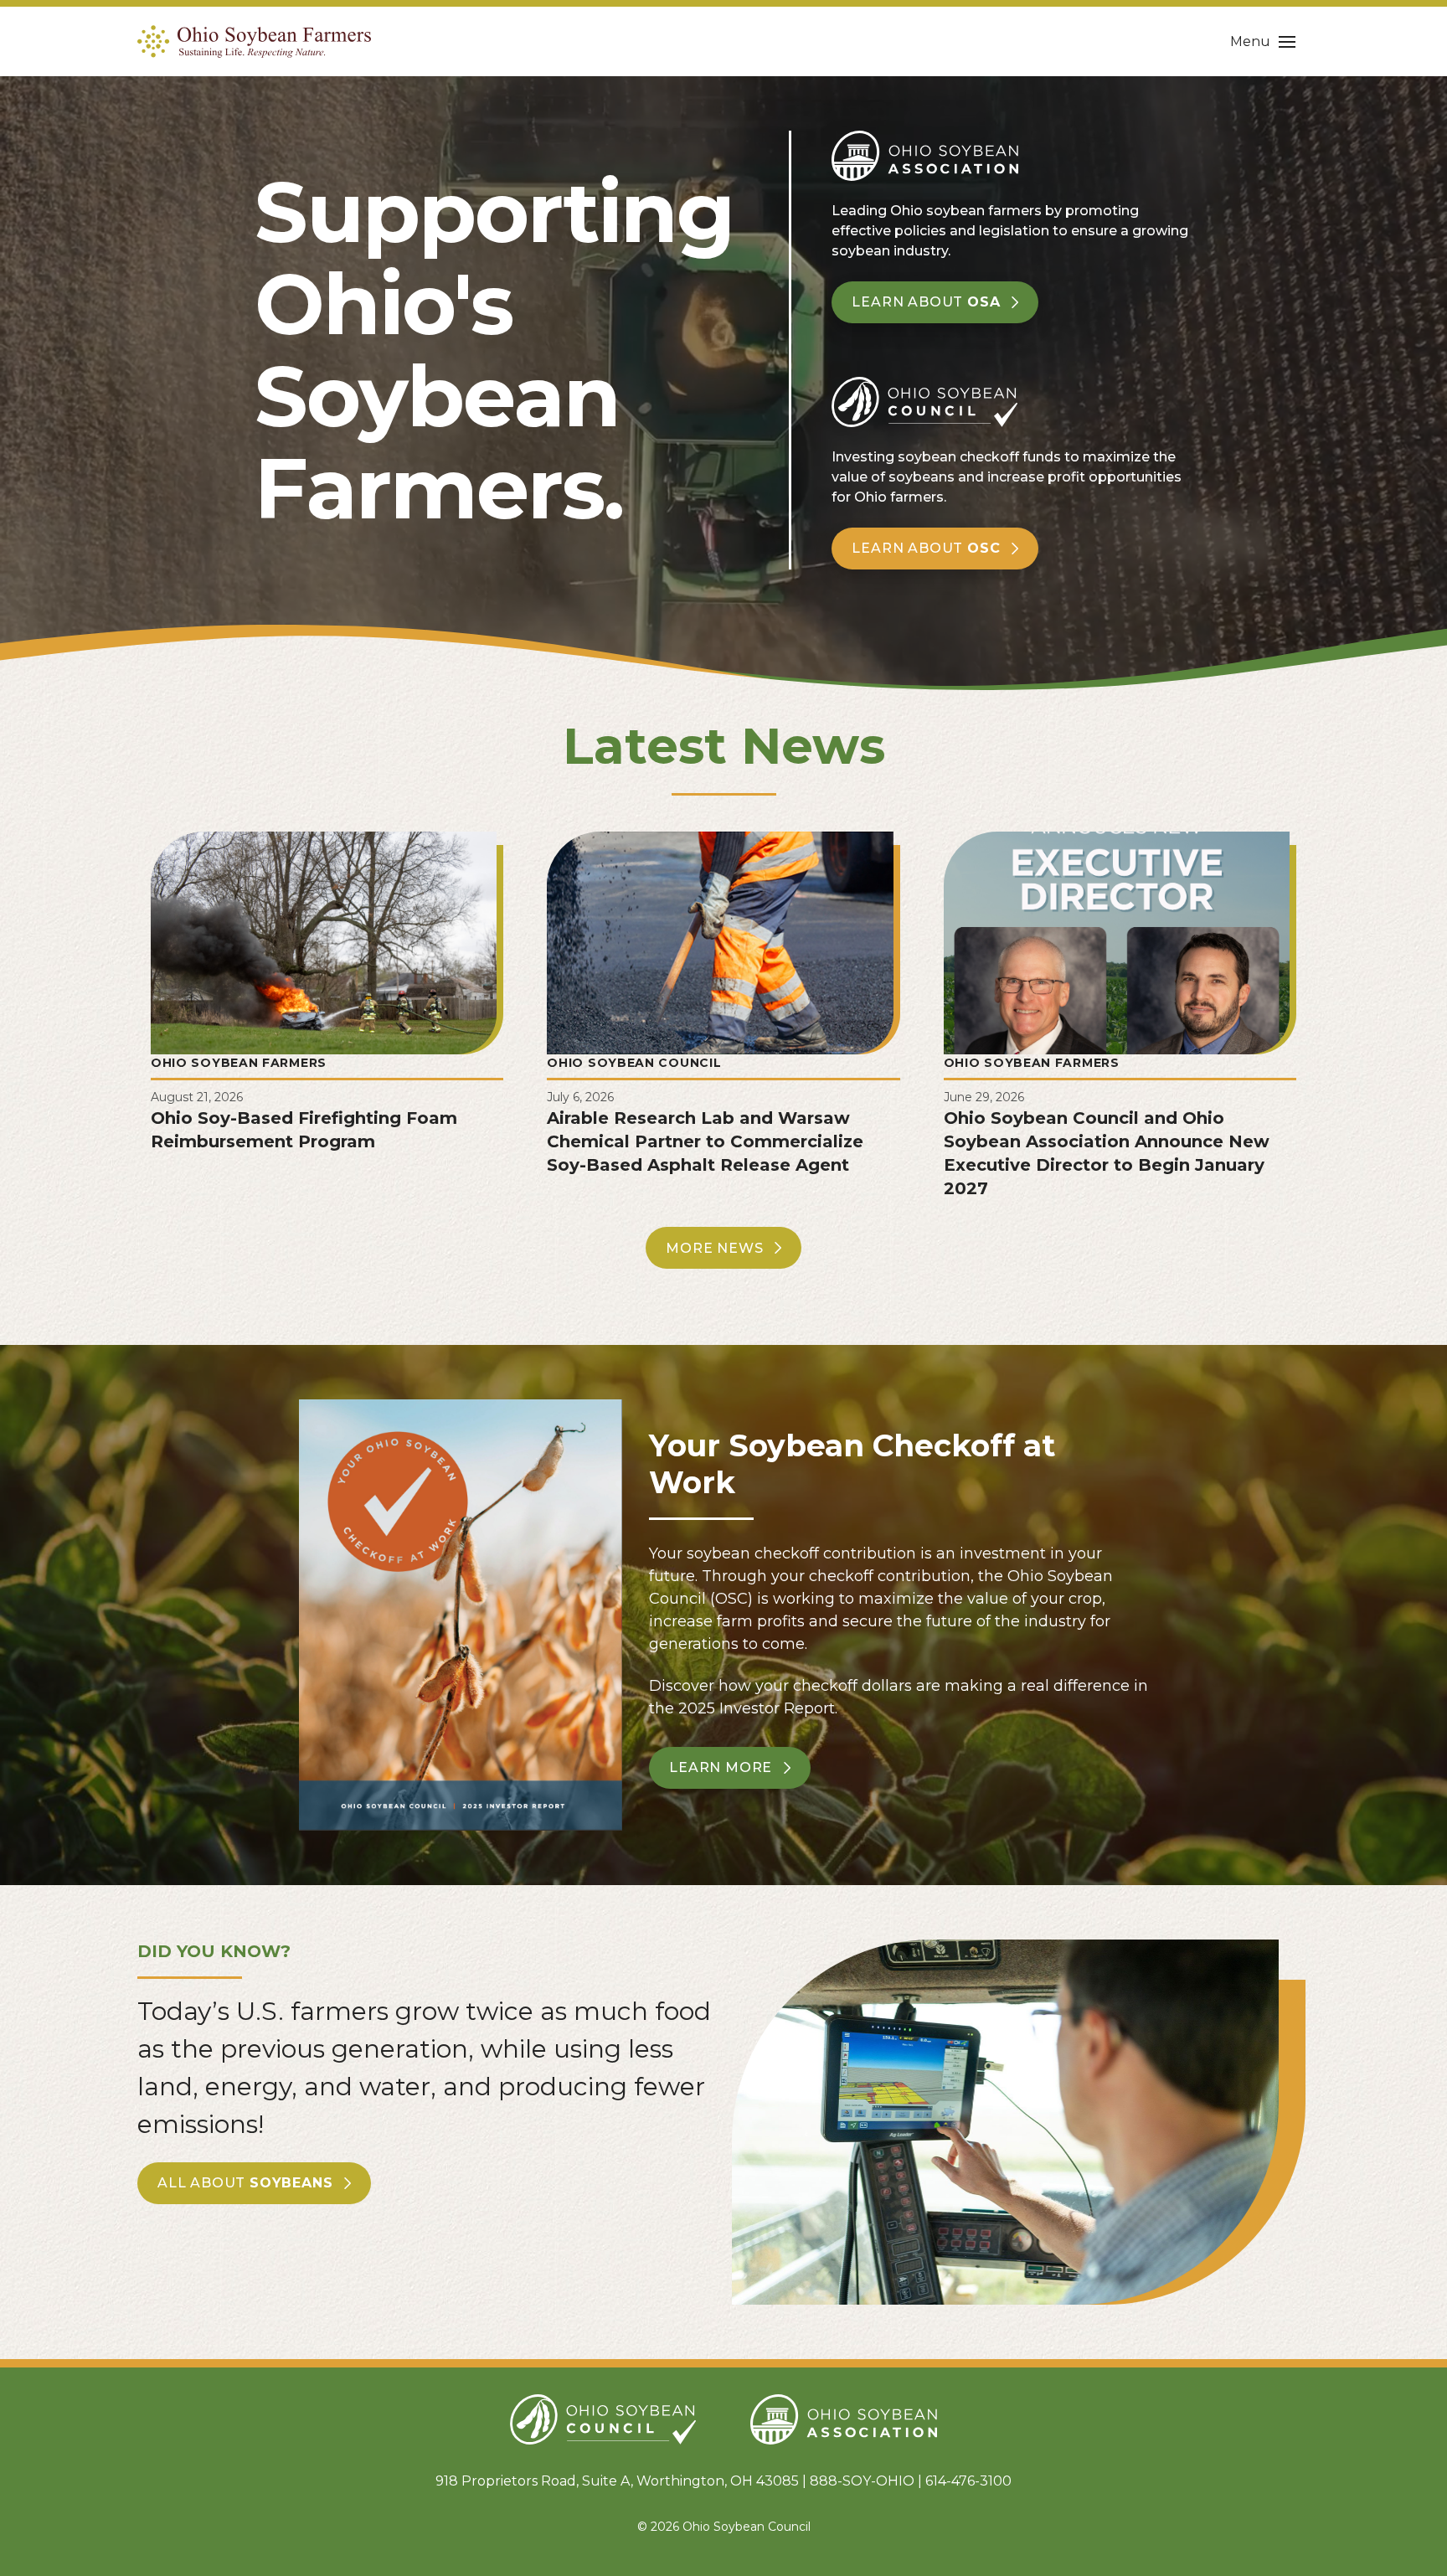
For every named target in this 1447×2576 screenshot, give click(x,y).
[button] (1263, 42)
